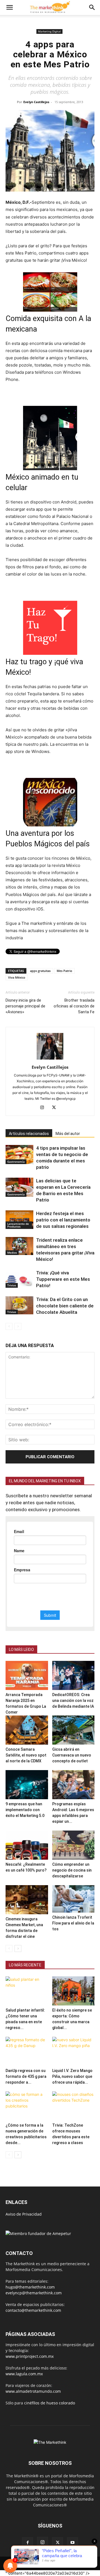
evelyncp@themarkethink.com (34, 2293)
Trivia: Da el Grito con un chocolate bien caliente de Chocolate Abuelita (65, 1306)
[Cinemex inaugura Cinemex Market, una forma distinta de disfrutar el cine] (27, 1900)
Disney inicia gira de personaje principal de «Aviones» (25, 1006)
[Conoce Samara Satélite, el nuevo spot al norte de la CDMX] (27, 1730)
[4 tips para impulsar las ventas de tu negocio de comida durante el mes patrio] (19, 1155)
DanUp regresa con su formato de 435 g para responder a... (26, 2076)
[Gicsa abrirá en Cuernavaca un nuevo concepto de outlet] (73, 1730)
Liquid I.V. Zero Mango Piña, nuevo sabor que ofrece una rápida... (72, 2076)
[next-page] (18, 1948)
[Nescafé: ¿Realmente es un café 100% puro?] (27, 1845)
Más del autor (68, 1134)
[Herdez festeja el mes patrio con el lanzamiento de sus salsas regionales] (19, 1220)
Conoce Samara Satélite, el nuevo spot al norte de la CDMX (26, 1755)
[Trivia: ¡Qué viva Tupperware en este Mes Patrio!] (19, 1279)
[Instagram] (44, 1108)
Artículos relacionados (29, 1134)
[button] (9, 7)
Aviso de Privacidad (24, 2214)
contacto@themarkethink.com (33, 2310)
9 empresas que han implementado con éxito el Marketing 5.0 (25, 1810)
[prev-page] (9, 1326)
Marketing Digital (49, 31)
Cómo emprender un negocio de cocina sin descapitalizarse (72, 1870)
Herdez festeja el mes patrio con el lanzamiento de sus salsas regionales (63, 1220)
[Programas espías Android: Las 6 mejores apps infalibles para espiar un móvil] (73, 1785)
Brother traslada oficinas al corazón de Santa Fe (74, 1006)
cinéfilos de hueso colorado (50, 2403)
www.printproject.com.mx (30, 2356)
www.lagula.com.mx (24, 2374)
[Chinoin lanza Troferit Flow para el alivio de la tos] (73, 1899)
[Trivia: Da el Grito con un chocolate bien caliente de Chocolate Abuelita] (19, 1305)
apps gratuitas (40, 971)
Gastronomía (16, 1162)
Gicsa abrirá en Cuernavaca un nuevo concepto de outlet (72, 1755)
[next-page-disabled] (18, 1326)
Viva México (17, 977)
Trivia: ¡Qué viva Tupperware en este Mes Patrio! (63, 1279)
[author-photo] (50, 1059)
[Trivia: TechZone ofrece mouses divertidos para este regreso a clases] (73, 2106)
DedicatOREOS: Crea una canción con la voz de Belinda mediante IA (73, 1701)
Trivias (12, 1285)
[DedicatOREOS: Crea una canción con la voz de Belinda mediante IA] (73, 1675)
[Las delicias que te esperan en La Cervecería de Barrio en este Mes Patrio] (19, 1187)
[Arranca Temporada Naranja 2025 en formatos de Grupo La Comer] (27, 1675)
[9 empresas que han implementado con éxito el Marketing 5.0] (27, 1785)
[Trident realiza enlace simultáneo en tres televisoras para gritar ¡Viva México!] (19, 1246)
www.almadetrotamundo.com (33, 2391)
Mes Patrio (64, 971)
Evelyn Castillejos (36, 102)
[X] (56, 1108)
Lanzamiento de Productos (18, 1225)
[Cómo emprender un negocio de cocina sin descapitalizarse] (73, 1845)
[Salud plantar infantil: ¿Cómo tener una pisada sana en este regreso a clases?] (27, 1991)
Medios (12, 1253)
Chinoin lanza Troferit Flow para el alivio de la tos (73, 1923)
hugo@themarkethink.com (30, 2287)
